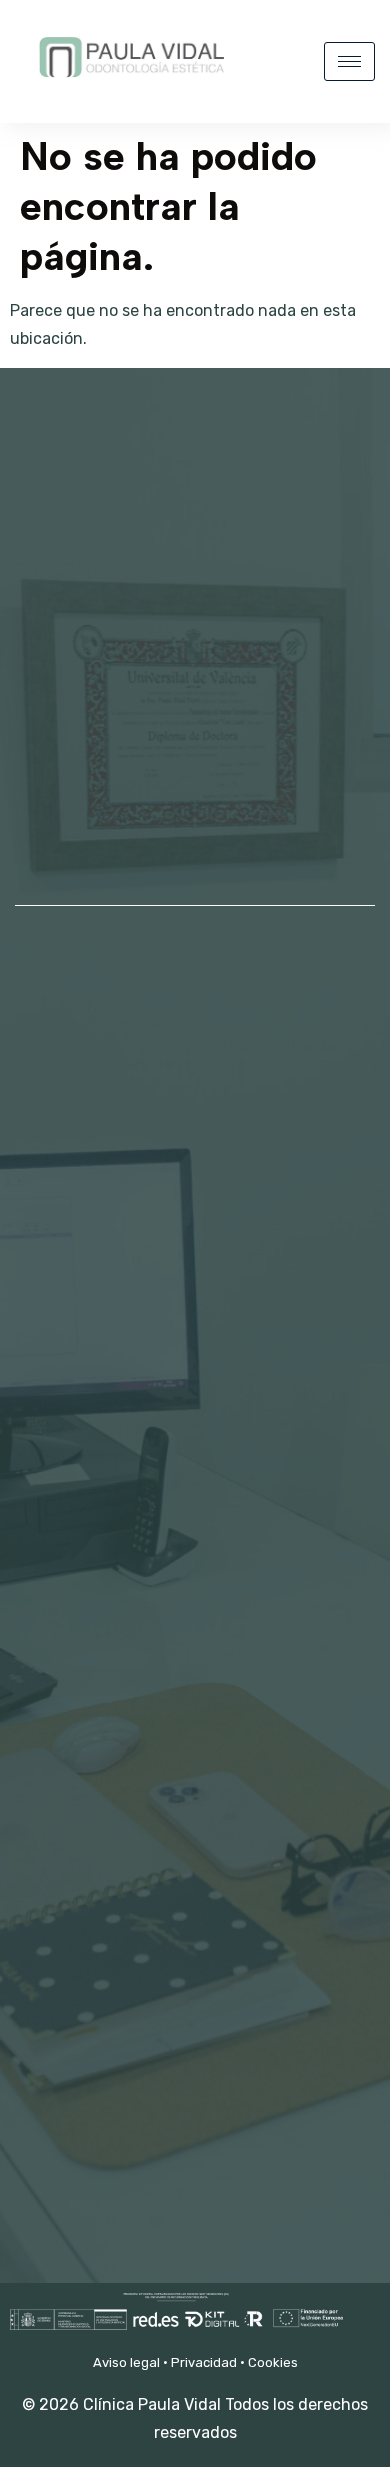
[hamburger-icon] (349, 61)
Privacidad (204, 2362)
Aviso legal (126, 2362)
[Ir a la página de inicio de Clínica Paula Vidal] (130, 88)
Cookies (273, 2362)
